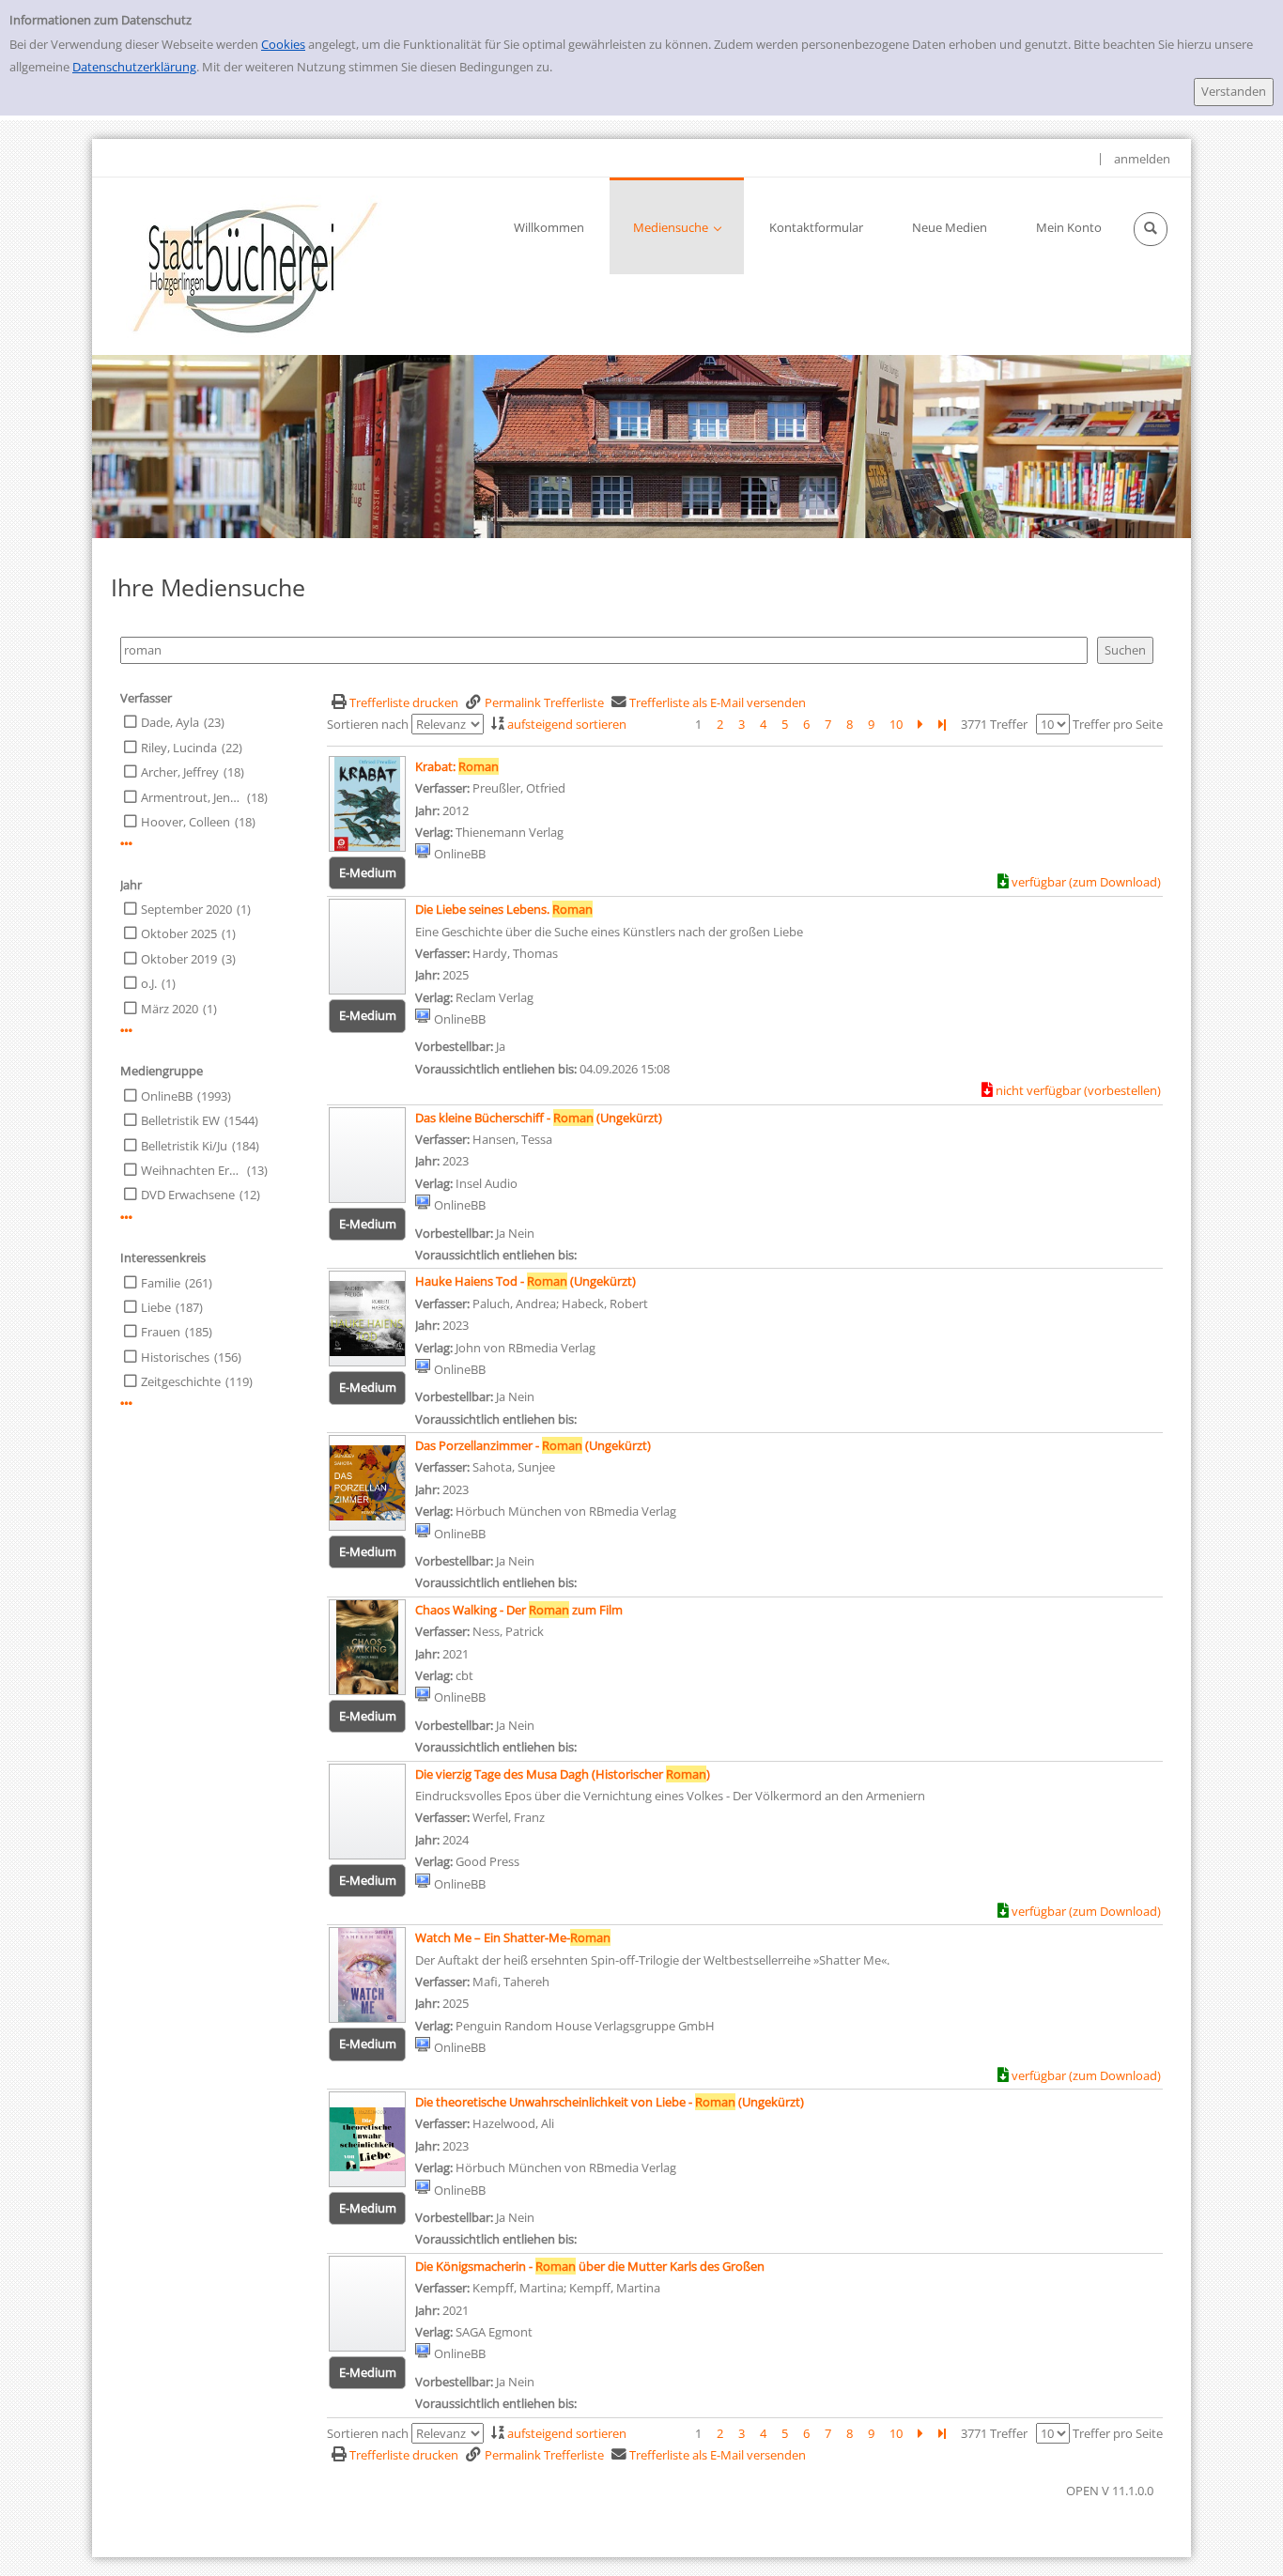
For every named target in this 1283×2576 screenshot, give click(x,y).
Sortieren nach (368, 724)
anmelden (1142, 159)
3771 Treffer (994, 724)
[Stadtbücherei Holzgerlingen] (255, 266)
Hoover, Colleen (185, 822)
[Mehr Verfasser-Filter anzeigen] (126, 844)
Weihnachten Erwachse (192, 1170)
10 (896, 724)
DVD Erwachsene (188, 1195)
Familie (161, 1283)
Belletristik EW (180, 1120)
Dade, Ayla (170, 722)
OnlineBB (167, 1096)
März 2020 (170, 1009)
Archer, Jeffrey (180, 772)
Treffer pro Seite (1118, 724)
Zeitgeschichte (181, 1381)
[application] (677, 226)
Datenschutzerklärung (134, 67)
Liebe (156, 1307)
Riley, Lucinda (179, 748)
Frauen (161, 1332)
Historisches (175, 1357)
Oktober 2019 (179, 959)
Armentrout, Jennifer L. (192, 797)
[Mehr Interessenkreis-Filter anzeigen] (126, 1404)
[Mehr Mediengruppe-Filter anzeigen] (126, 1218)
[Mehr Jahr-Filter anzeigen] (126, 1031)
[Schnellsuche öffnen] (1151, 229)
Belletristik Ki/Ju (184, 1146)
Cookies (283, 44)
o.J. (149, 983)
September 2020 (186, 909)
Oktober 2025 (179, 933)
